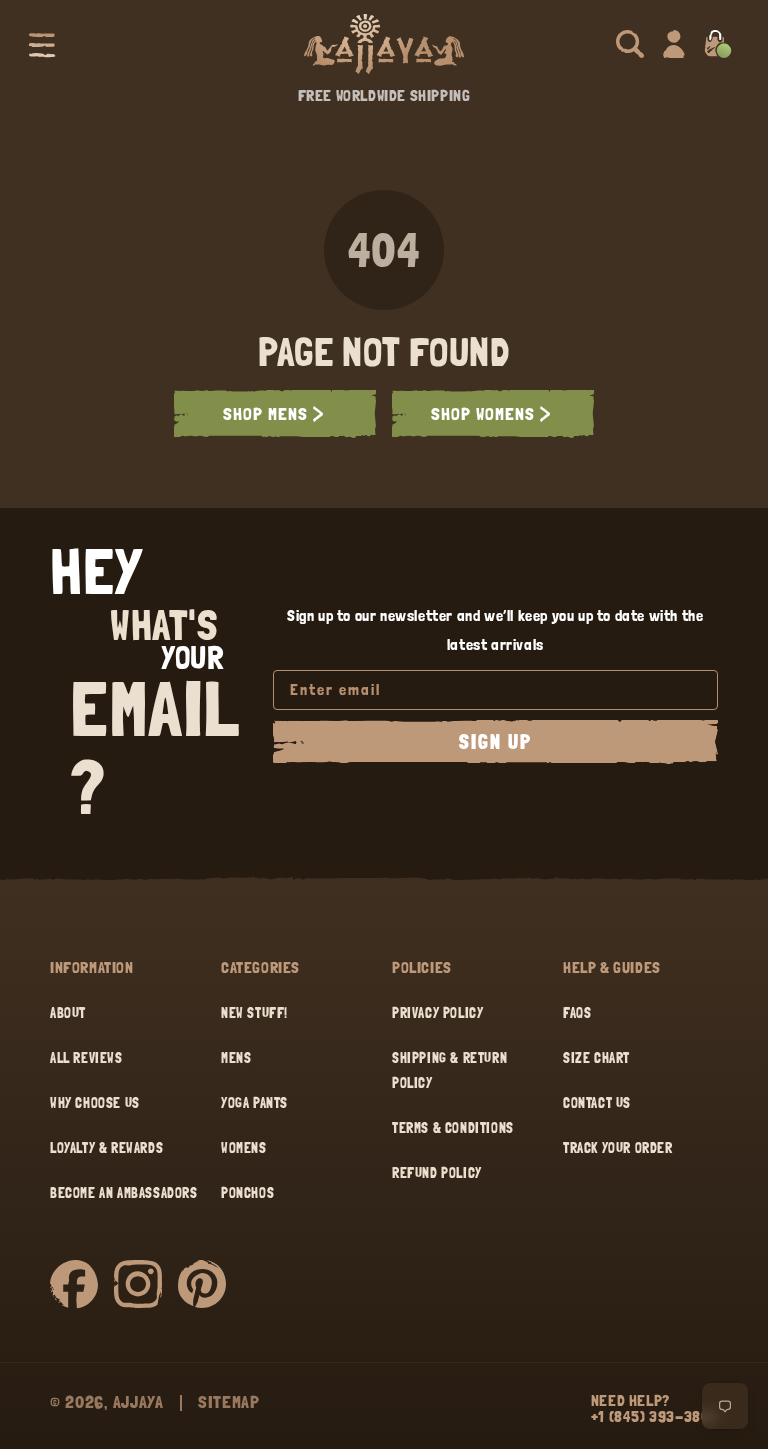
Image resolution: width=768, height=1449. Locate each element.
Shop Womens (483, 413)
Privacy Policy (437, 1013)
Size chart (596, 1058)
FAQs (577, 1013)
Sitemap (229, 1401)
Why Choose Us (95, 1103)
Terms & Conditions (453, 1128)
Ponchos (247, 1193)
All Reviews (86, 1058)
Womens (244, 1148)
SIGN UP (495, 742)
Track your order (618, 1148)
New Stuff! (254, 1013)
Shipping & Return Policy (449, 1070)
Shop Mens (265, 413)
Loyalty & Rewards (106, 1148)
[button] (42, 44)
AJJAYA (138, 1401)
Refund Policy (437, 1173)
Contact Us (597, 1103)
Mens (236, 1058)
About (68, 1013)
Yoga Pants (254, 1103)
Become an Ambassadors (124, 1193)
